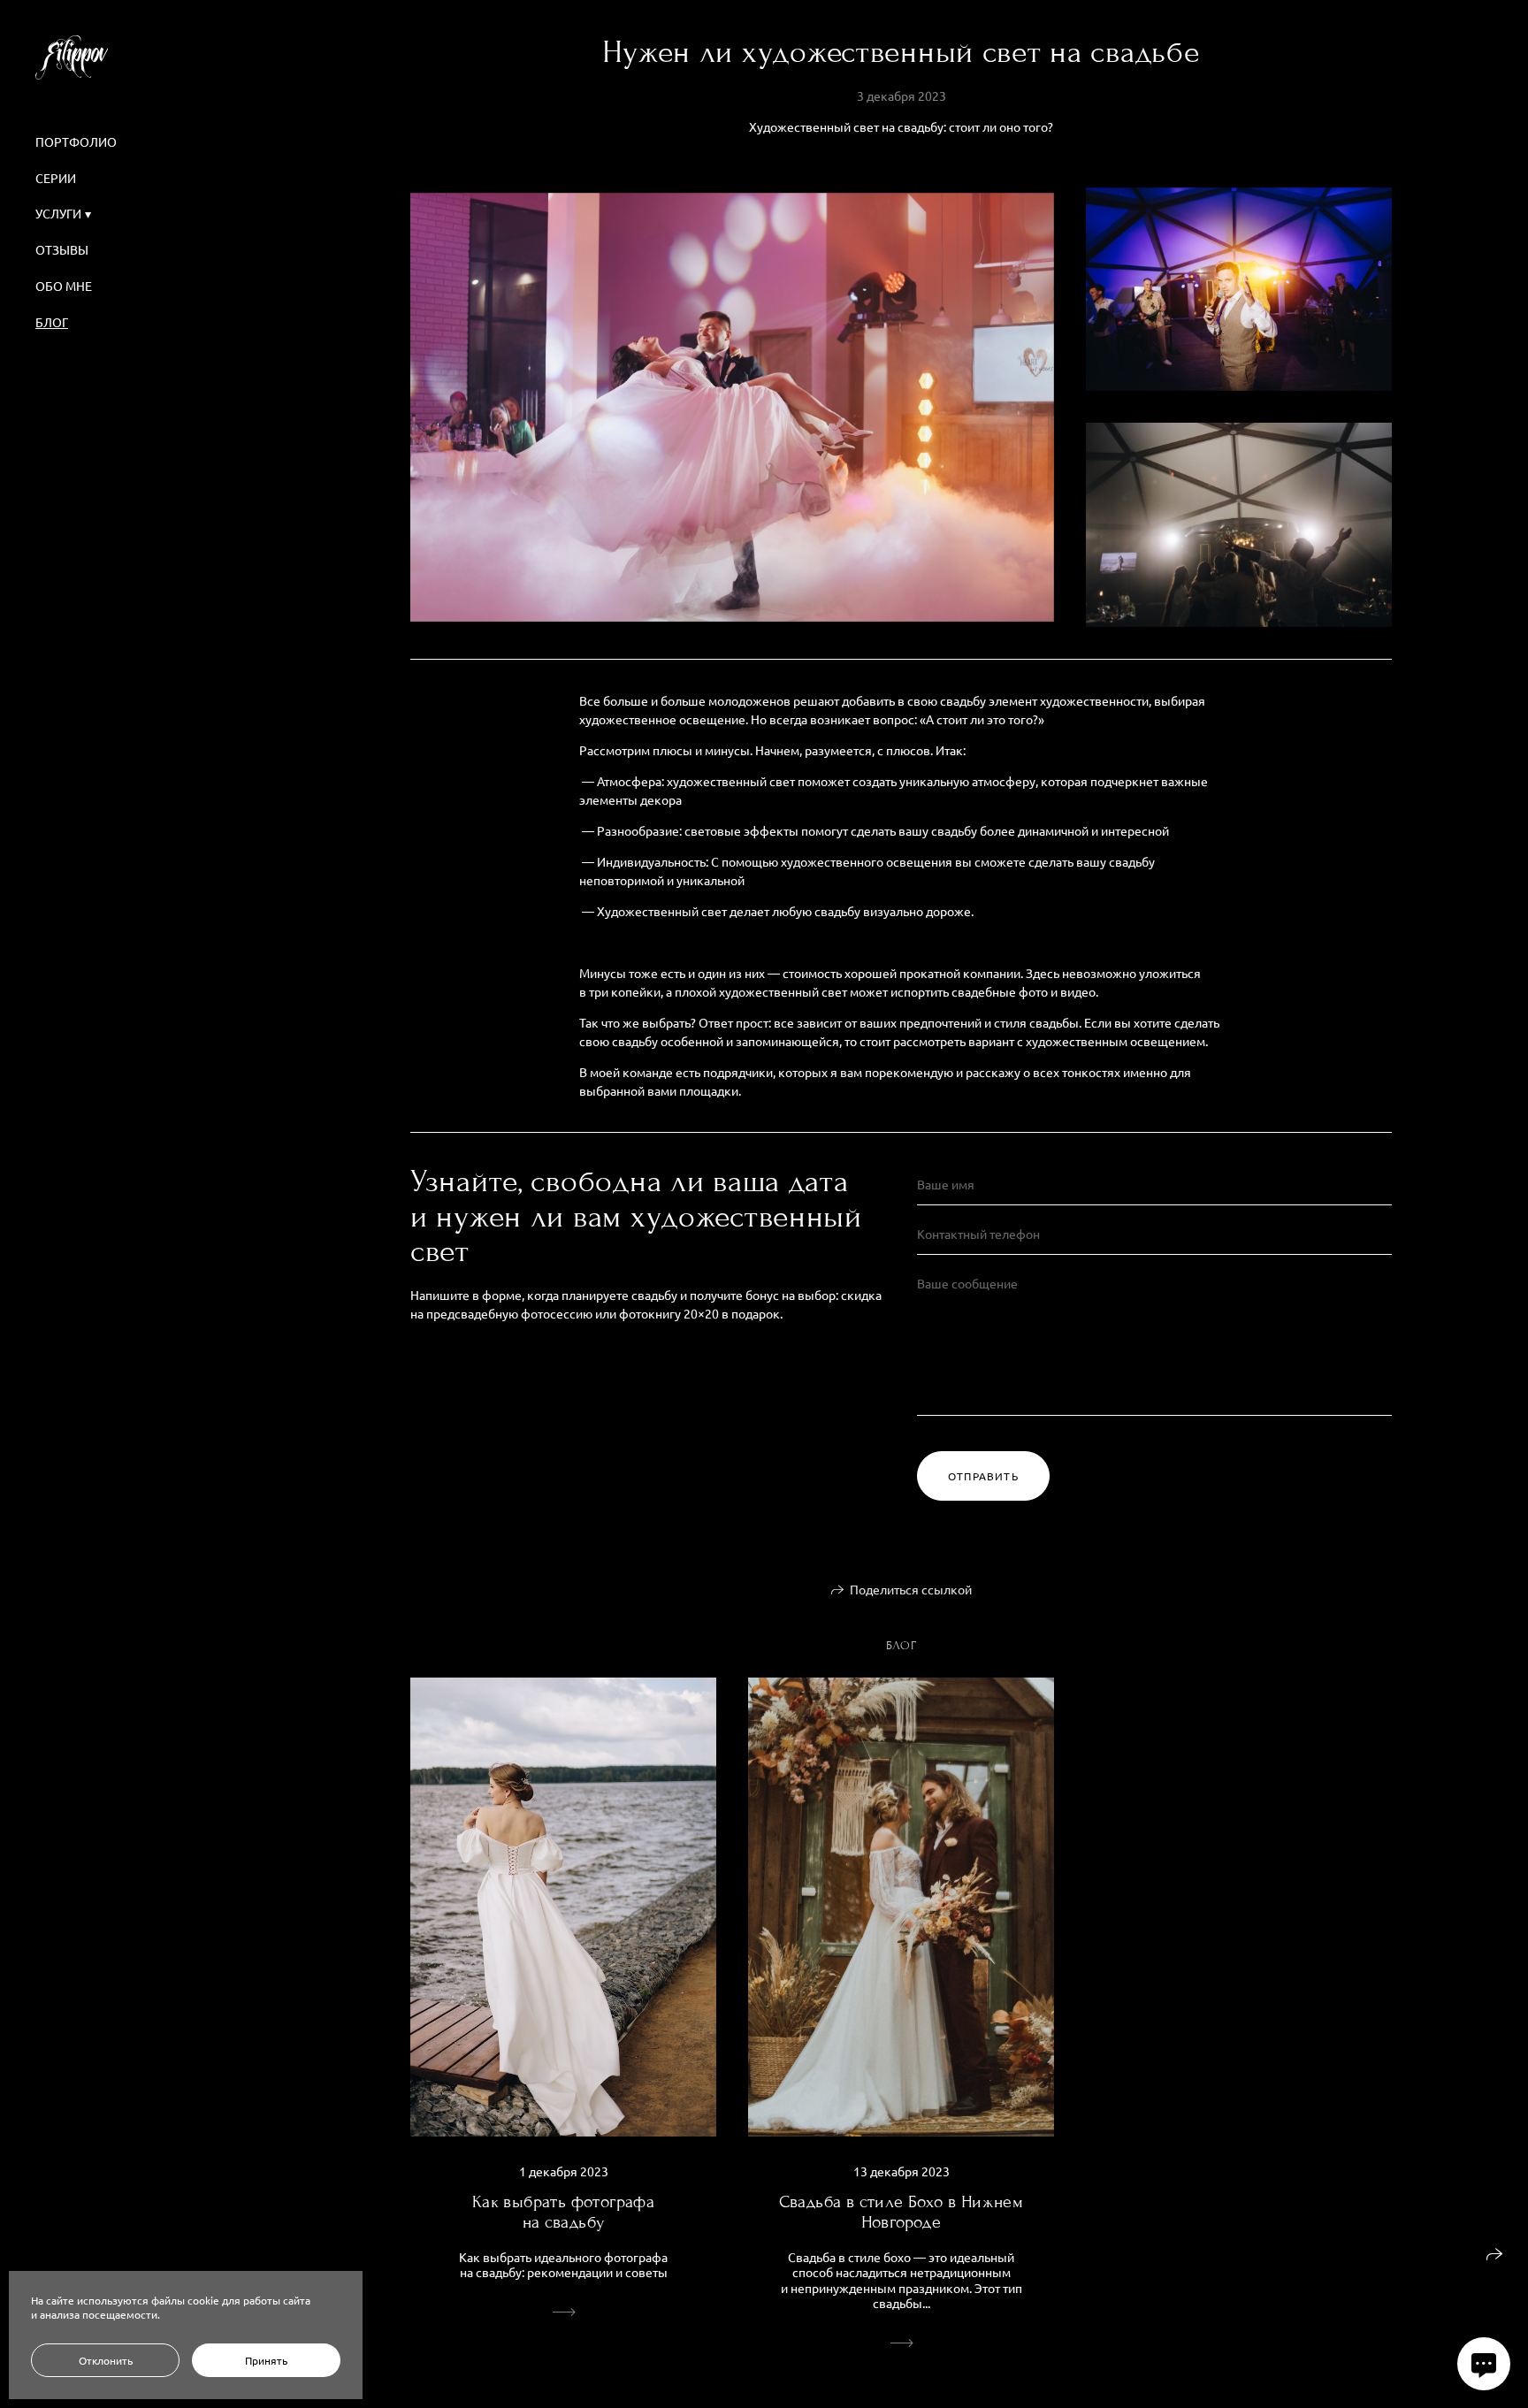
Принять (266, 2360)
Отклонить (106, 2360)
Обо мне (64, 286)
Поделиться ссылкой (911, 1589)
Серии (56, 178)
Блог (52, 322)
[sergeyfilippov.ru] (72, 57)
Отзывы (62, 249)
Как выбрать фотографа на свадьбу (563, 2212)
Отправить (983, 1476)
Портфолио (76, 141)
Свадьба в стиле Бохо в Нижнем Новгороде (902, 2212)
